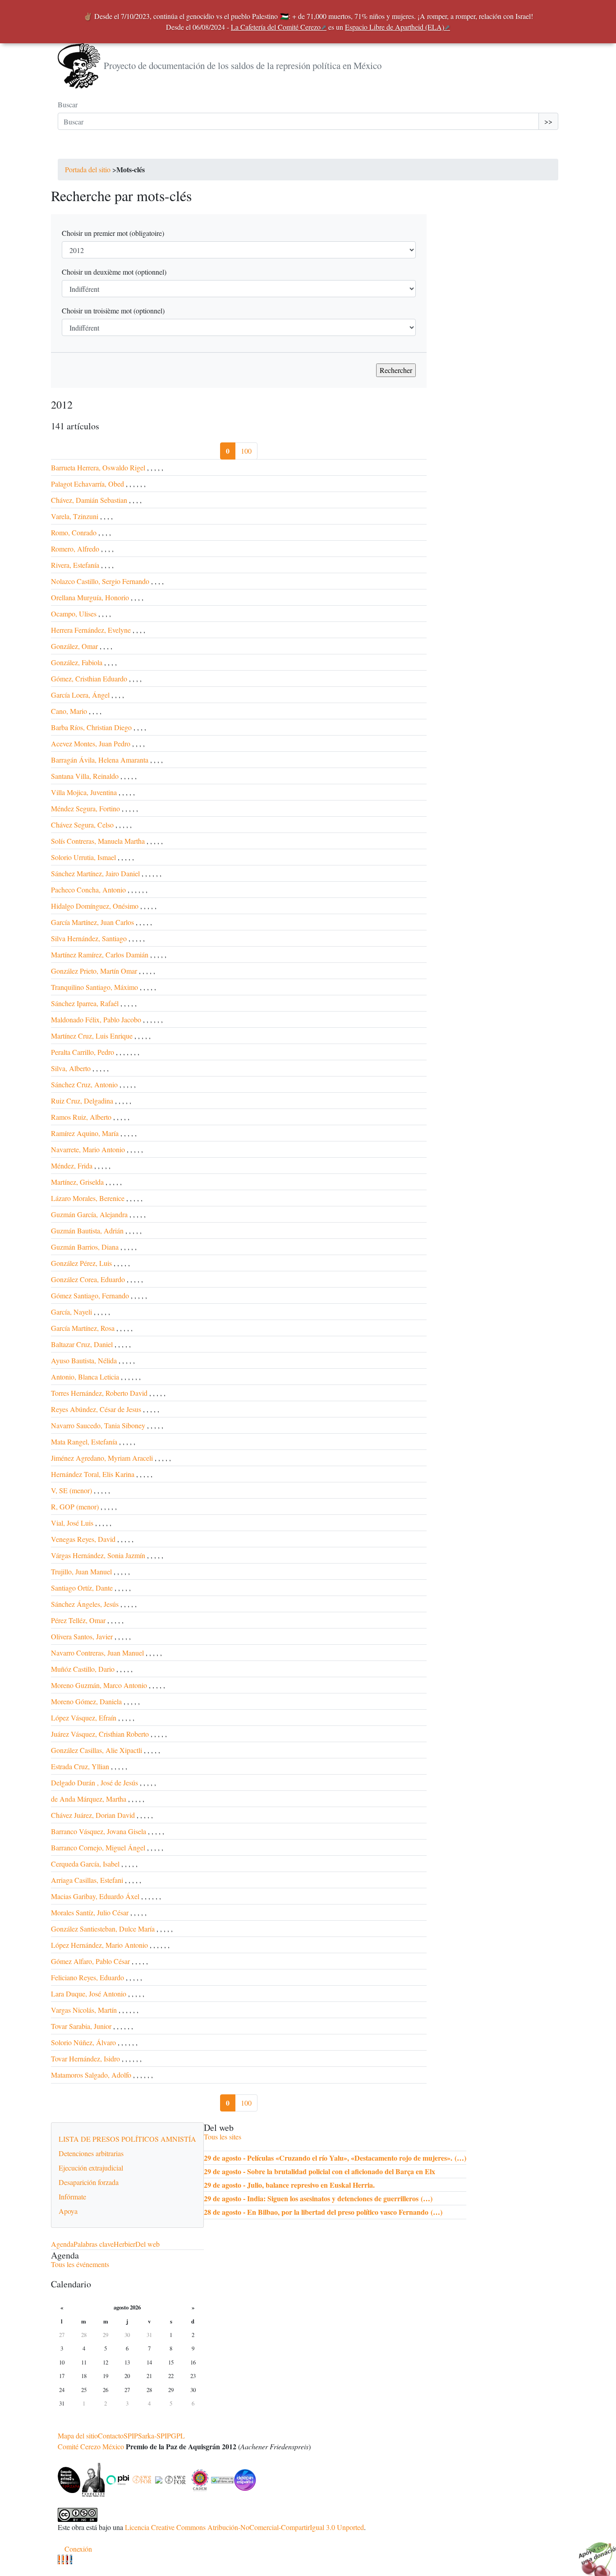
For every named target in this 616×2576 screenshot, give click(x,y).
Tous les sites (223, 2137)
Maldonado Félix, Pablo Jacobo (96, 1019)
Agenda (62, 2244)
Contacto (111, 2436)
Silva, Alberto (71, 1068)
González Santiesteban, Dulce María (103, 1929)
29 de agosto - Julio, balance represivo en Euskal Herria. (289, 2185)
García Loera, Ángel (80, 695)
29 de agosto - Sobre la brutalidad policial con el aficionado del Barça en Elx (319, 2171)
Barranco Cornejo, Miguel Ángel (98, 1847)
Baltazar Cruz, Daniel (82, 1344)
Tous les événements (80, 2264)
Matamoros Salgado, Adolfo (91, 2075)
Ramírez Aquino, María (85, 1133)
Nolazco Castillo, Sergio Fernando (100, 581)
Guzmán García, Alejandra (89, 1214)
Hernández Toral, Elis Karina (93, 1474)
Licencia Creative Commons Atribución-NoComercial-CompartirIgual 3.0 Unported (244, 2527)
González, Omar (74, 646)
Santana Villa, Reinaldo (85, 776)
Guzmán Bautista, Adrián (87, 1230)
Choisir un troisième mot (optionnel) (113, 310)
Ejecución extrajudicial (91, 2168)
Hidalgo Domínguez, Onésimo (95, 906)
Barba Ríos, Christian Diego (91, 727)
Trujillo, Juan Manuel (81, 1571)
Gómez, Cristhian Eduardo (89, 678)
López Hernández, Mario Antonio (99, 1945)
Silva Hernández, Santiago (89, 938)
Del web (147, 2244)
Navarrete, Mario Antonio (88, 1149)
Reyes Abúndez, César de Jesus (96, 1409)
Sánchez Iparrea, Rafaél (85, 1003)
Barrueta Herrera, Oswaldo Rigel (98, 467)
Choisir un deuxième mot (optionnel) (114, 272)
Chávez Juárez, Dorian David (93, 1815)
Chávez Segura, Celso (82, 825)
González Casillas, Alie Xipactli (97, 1750)
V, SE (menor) (71, 1490)
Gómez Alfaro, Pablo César (90, 1961)
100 (246, 451)
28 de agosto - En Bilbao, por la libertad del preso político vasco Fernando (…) (323, 2212)
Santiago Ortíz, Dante (82, 1588)
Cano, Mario (70, 711)
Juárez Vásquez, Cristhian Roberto (100, 1734)
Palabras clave (94, 2244)
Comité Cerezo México (91, 2446)
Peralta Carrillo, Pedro (83, 1052)
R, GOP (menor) (75, 1506)
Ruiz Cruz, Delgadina (82, 1101)
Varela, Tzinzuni (75, 516)
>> (548, 121)
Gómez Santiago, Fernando (90, 1295)
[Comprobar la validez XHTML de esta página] (59, 2560)
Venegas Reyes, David (83, 1539)
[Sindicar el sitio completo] (63, 2560)
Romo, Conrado (74, 532)
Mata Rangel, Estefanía (84, 1442)
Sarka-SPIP (154, 2436)
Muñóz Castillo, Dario (83, 1669)
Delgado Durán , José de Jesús (94, 1782)
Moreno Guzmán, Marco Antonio (99, 1685)
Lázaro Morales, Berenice (88, 1198)
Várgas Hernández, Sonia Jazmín (98, 1555)
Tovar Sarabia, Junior (81, 2026)
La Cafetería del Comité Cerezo (276, 27)
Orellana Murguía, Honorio (90, 597)
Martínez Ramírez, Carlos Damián (100, 954)
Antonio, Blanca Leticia (85, 1377)
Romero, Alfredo (75, 549)
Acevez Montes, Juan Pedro (91, 743)
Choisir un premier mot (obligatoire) (113, 233)
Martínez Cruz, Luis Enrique (92, 1036)
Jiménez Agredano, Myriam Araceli (102, 1458)
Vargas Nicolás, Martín (84, 2010)
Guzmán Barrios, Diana (85, 1247)
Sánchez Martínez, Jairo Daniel (95, 873)
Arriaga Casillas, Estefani (87, 1880)
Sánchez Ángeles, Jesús (85, 1604)
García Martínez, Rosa (83, 1328)
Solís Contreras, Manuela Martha (98, 841)
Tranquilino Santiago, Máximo (94, 987)
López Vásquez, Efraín (84, 1718)
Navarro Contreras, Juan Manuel (97, 1653)
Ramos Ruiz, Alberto (81, 1117)
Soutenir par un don (593, 2553)
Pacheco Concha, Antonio (88, 890)
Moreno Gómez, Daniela (86, 1701)
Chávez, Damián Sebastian (89, 500)
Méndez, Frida (72, 1166)
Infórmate (72, 2196)
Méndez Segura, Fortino (85, 808)
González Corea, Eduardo (88, 1279)
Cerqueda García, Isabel (85, 1864)
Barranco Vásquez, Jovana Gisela (99, 1831)
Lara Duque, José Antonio (89, 1994)
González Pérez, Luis (81, 1263)
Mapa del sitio (78, 2436)
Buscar (68, 104)
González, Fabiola (77, 662)
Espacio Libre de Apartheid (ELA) (395, 27)
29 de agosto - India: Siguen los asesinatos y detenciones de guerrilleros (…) (318, 2198)
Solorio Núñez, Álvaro (83, 2042)
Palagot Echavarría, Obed (87, 484)
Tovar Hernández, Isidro (85, 2058)
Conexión (78, 2549)
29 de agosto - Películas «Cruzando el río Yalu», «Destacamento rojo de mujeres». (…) (335, 2158)
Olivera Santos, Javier (82, 1636)
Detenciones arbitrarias (91, 2153)
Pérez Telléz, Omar (78, 1620)
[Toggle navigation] (70, 150)
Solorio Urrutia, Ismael (83, 857)
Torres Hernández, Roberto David (99, 1393)
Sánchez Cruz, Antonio (84, 1084)
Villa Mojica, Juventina (84, 792)
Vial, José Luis (72, 1523)
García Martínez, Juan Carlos (92, 922)
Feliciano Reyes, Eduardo (87, 1977)
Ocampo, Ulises (74, 614)
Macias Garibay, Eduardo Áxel (95, 1896)
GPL (178, 2436)
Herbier (124, 2244)
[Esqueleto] (67, 2560)
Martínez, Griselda (77, 1182)
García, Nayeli (71, 1312)
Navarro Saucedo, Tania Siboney (98, 1425)
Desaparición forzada (89, 2182)
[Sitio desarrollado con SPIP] (71, 2560)
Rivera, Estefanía (75, 565)
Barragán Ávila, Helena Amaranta (100, 760)
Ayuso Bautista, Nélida (84, 1360)
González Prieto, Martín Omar (94, 971)
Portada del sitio (88, 169)
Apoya (68, 2211)
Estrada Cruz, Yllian (80, 1766)
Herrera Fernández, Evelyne (91, 630)
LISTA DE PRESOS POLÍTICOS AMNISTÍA (127, 2139)
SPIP (131, 2436)
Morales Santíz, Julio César (90, 1912)
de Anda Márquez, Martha (89, 1799)
